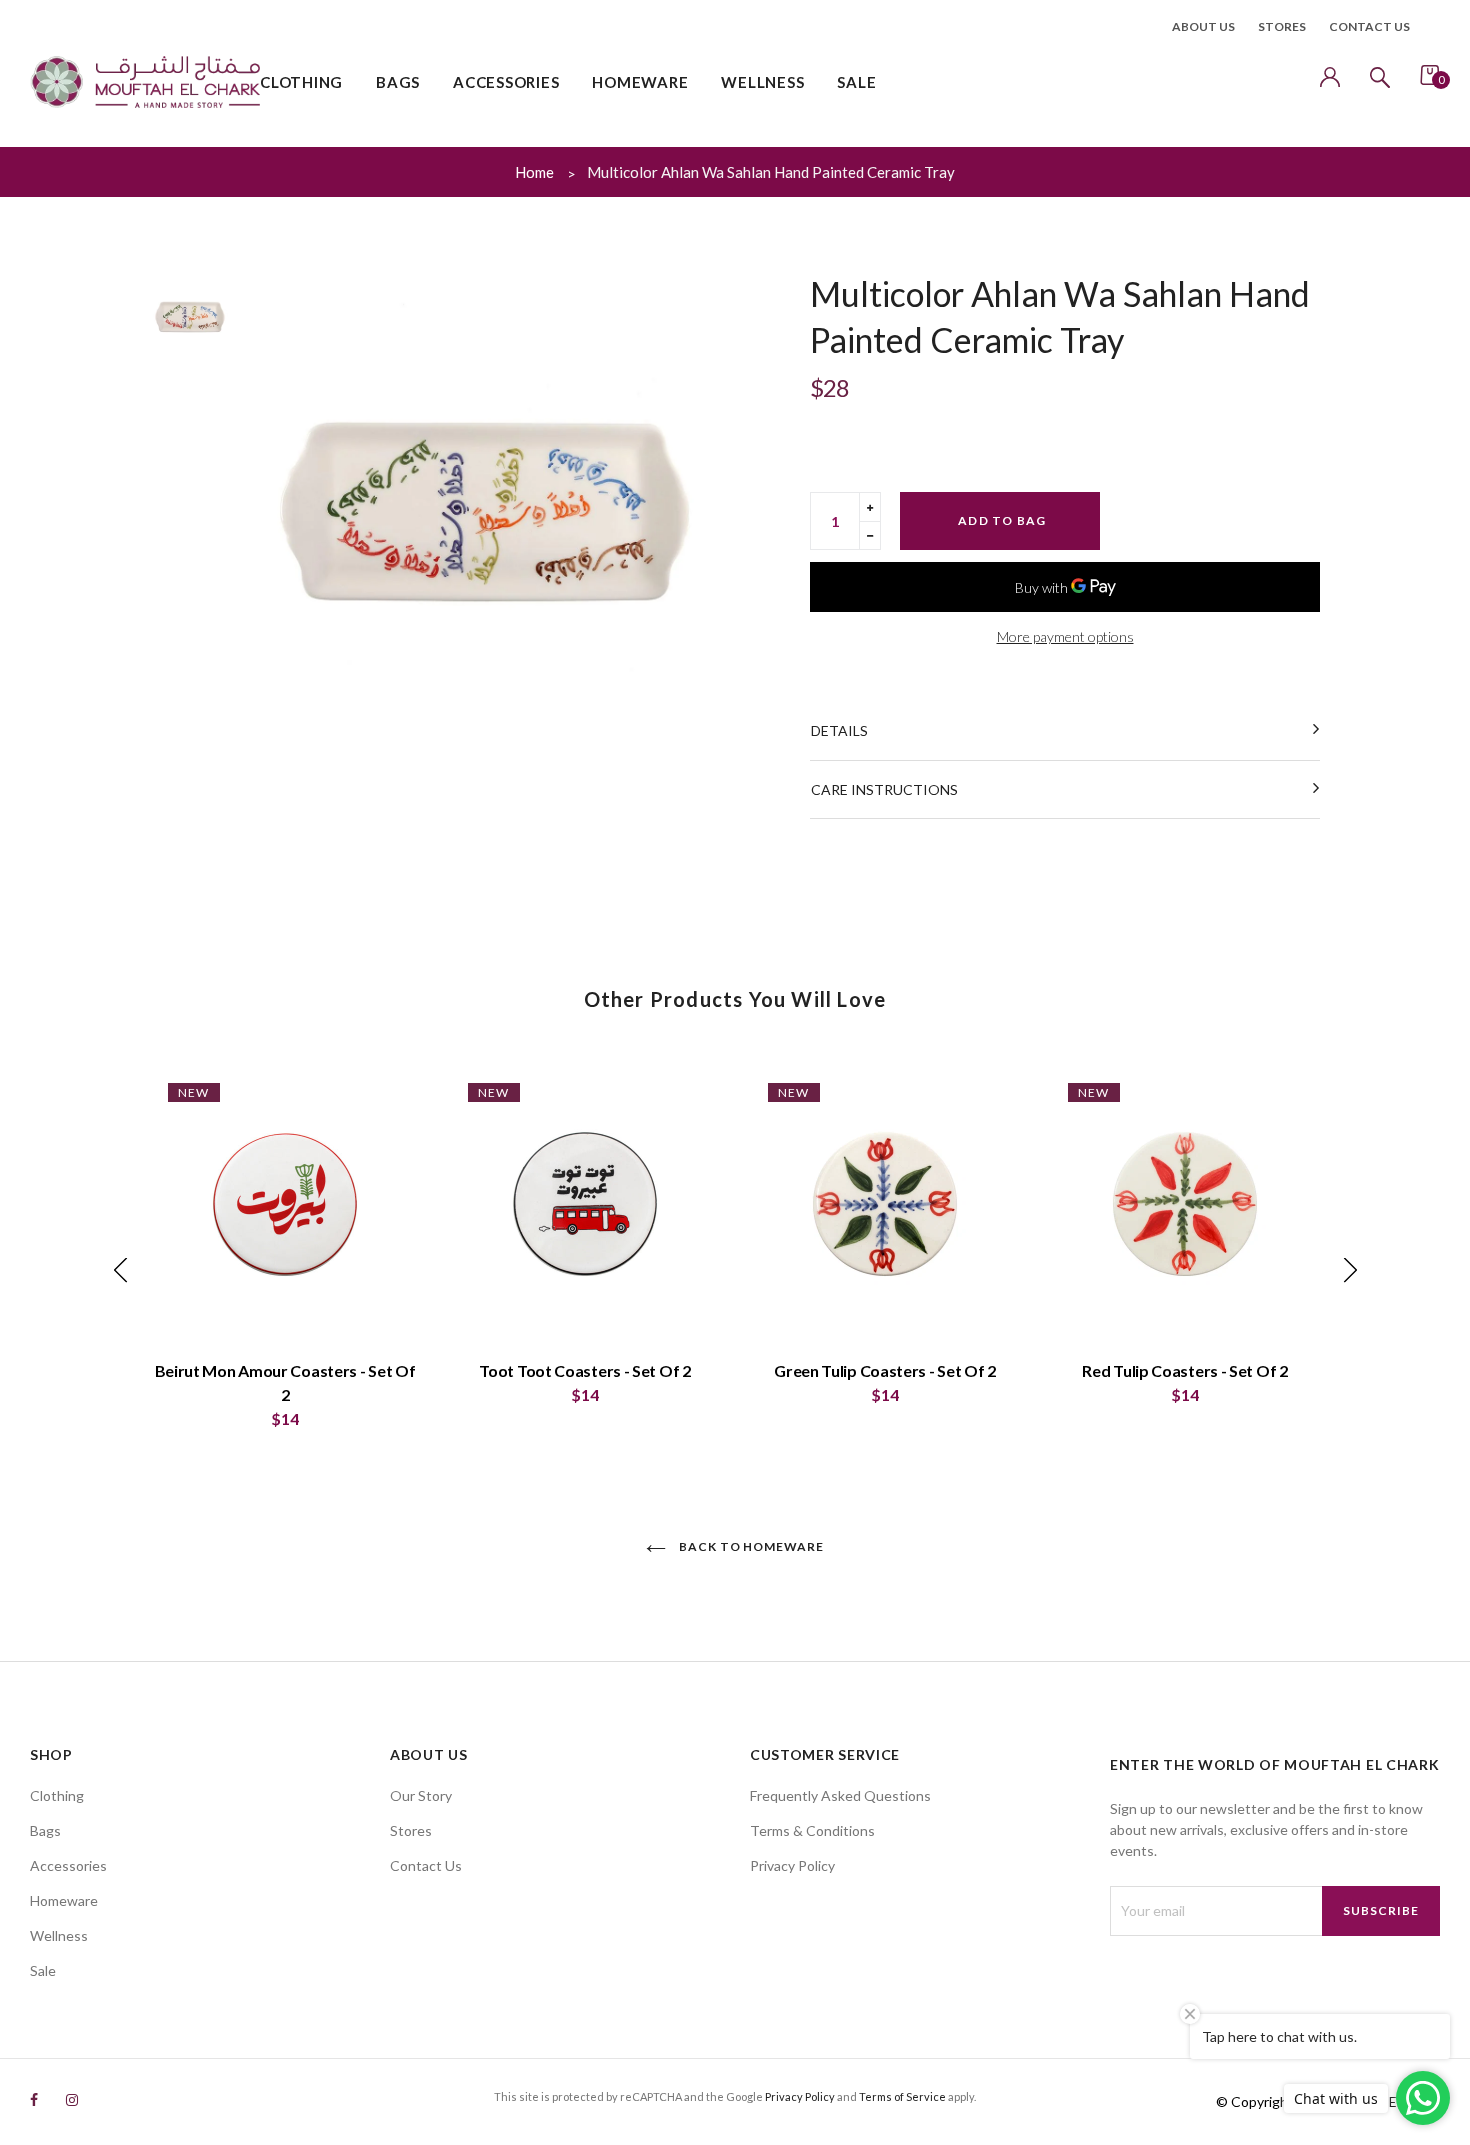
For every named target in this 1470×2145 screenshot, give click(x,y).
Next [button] (1350, 1270)
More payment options (1065, 636)
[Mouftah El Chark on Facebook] (34, 2099)
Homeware (64, 1900)
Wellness (59, 1935)
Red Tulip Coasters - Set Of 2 (1184, 1370)
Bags (45, 1830)
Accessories (68, 1865)
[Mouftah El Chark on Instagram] (72, 2099)
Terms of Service (902, 2096)
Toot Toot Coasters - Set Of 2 (584, 1370)
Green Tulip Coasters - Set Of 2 (885, 1370)
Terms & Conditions (812, 1830)
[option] (485, 512)
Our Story (421, 1795)
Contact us (1369, 26)
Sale (43, 1970)
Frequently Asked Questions (840, 1795)
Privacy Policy (792, 1865)
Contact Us (426, 1865)
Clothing (57, 1795)
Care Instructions (884, 789)
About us (1203, 26)
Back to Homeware (750, 1546)
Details (839, 730)
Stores (1282, 26)
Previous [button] (120, 1270)
